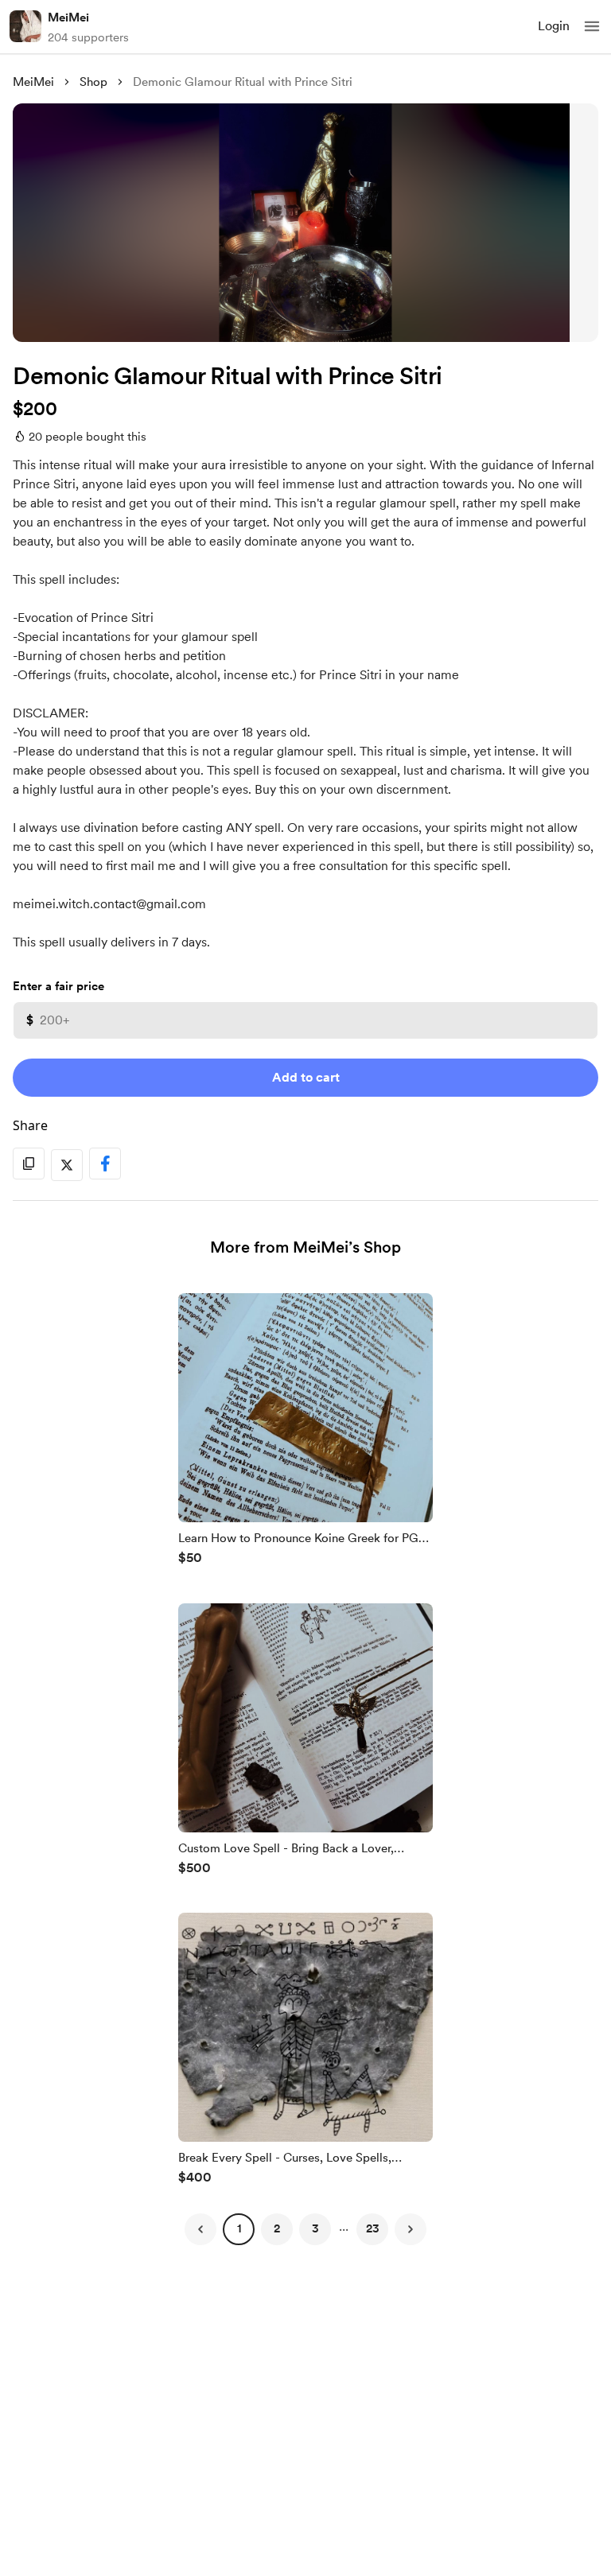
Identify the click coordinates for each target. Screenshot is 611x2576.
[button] (592, 26)
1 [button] (239, 2228)
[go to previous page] (200, 2229)
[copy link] (29, 1164)
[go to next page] (411, 2229)
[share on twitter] (67, 1165)
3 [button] (315, 2228)
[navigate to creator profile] (25, 26)
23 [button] (373, 2228)
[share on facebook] (105, 1164)
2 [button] (277, 2228)
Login (554, 26)
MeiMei (68, 17)
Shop (93, 82)
